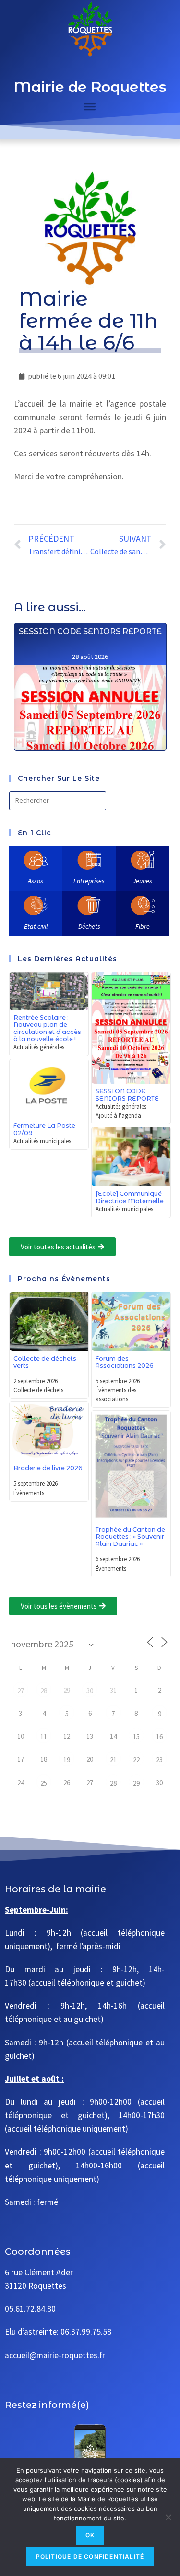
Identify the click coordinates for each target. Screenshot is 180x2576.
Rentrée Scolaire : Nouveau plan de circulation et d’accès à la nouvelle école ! (47, 1028)
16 (159, 1737)
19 (67, 1760)
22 (136, 1760)
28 (44, 1691)
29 (136, 1783)
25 (44, 1783)
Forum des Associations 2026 (125, 1362)
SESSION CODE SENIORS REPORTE (90, 631)
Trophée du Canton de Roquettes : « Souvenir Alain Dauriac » (130, 1537)
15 (136, 1737)
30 (90, 1691)
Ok (90, 2535)
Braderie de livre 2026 (48, 1468)
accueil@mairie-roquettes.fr (55, 2355)
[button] (62, 1247)
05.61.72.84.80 (30, 2309)
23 (159, 1760)
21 (113, 1760)
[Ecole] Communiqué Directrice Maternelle (130, 1197)
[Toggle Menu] (90, 107)
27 (21, 1691)
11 (44, 1737)
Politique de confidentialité (90, 2557)
